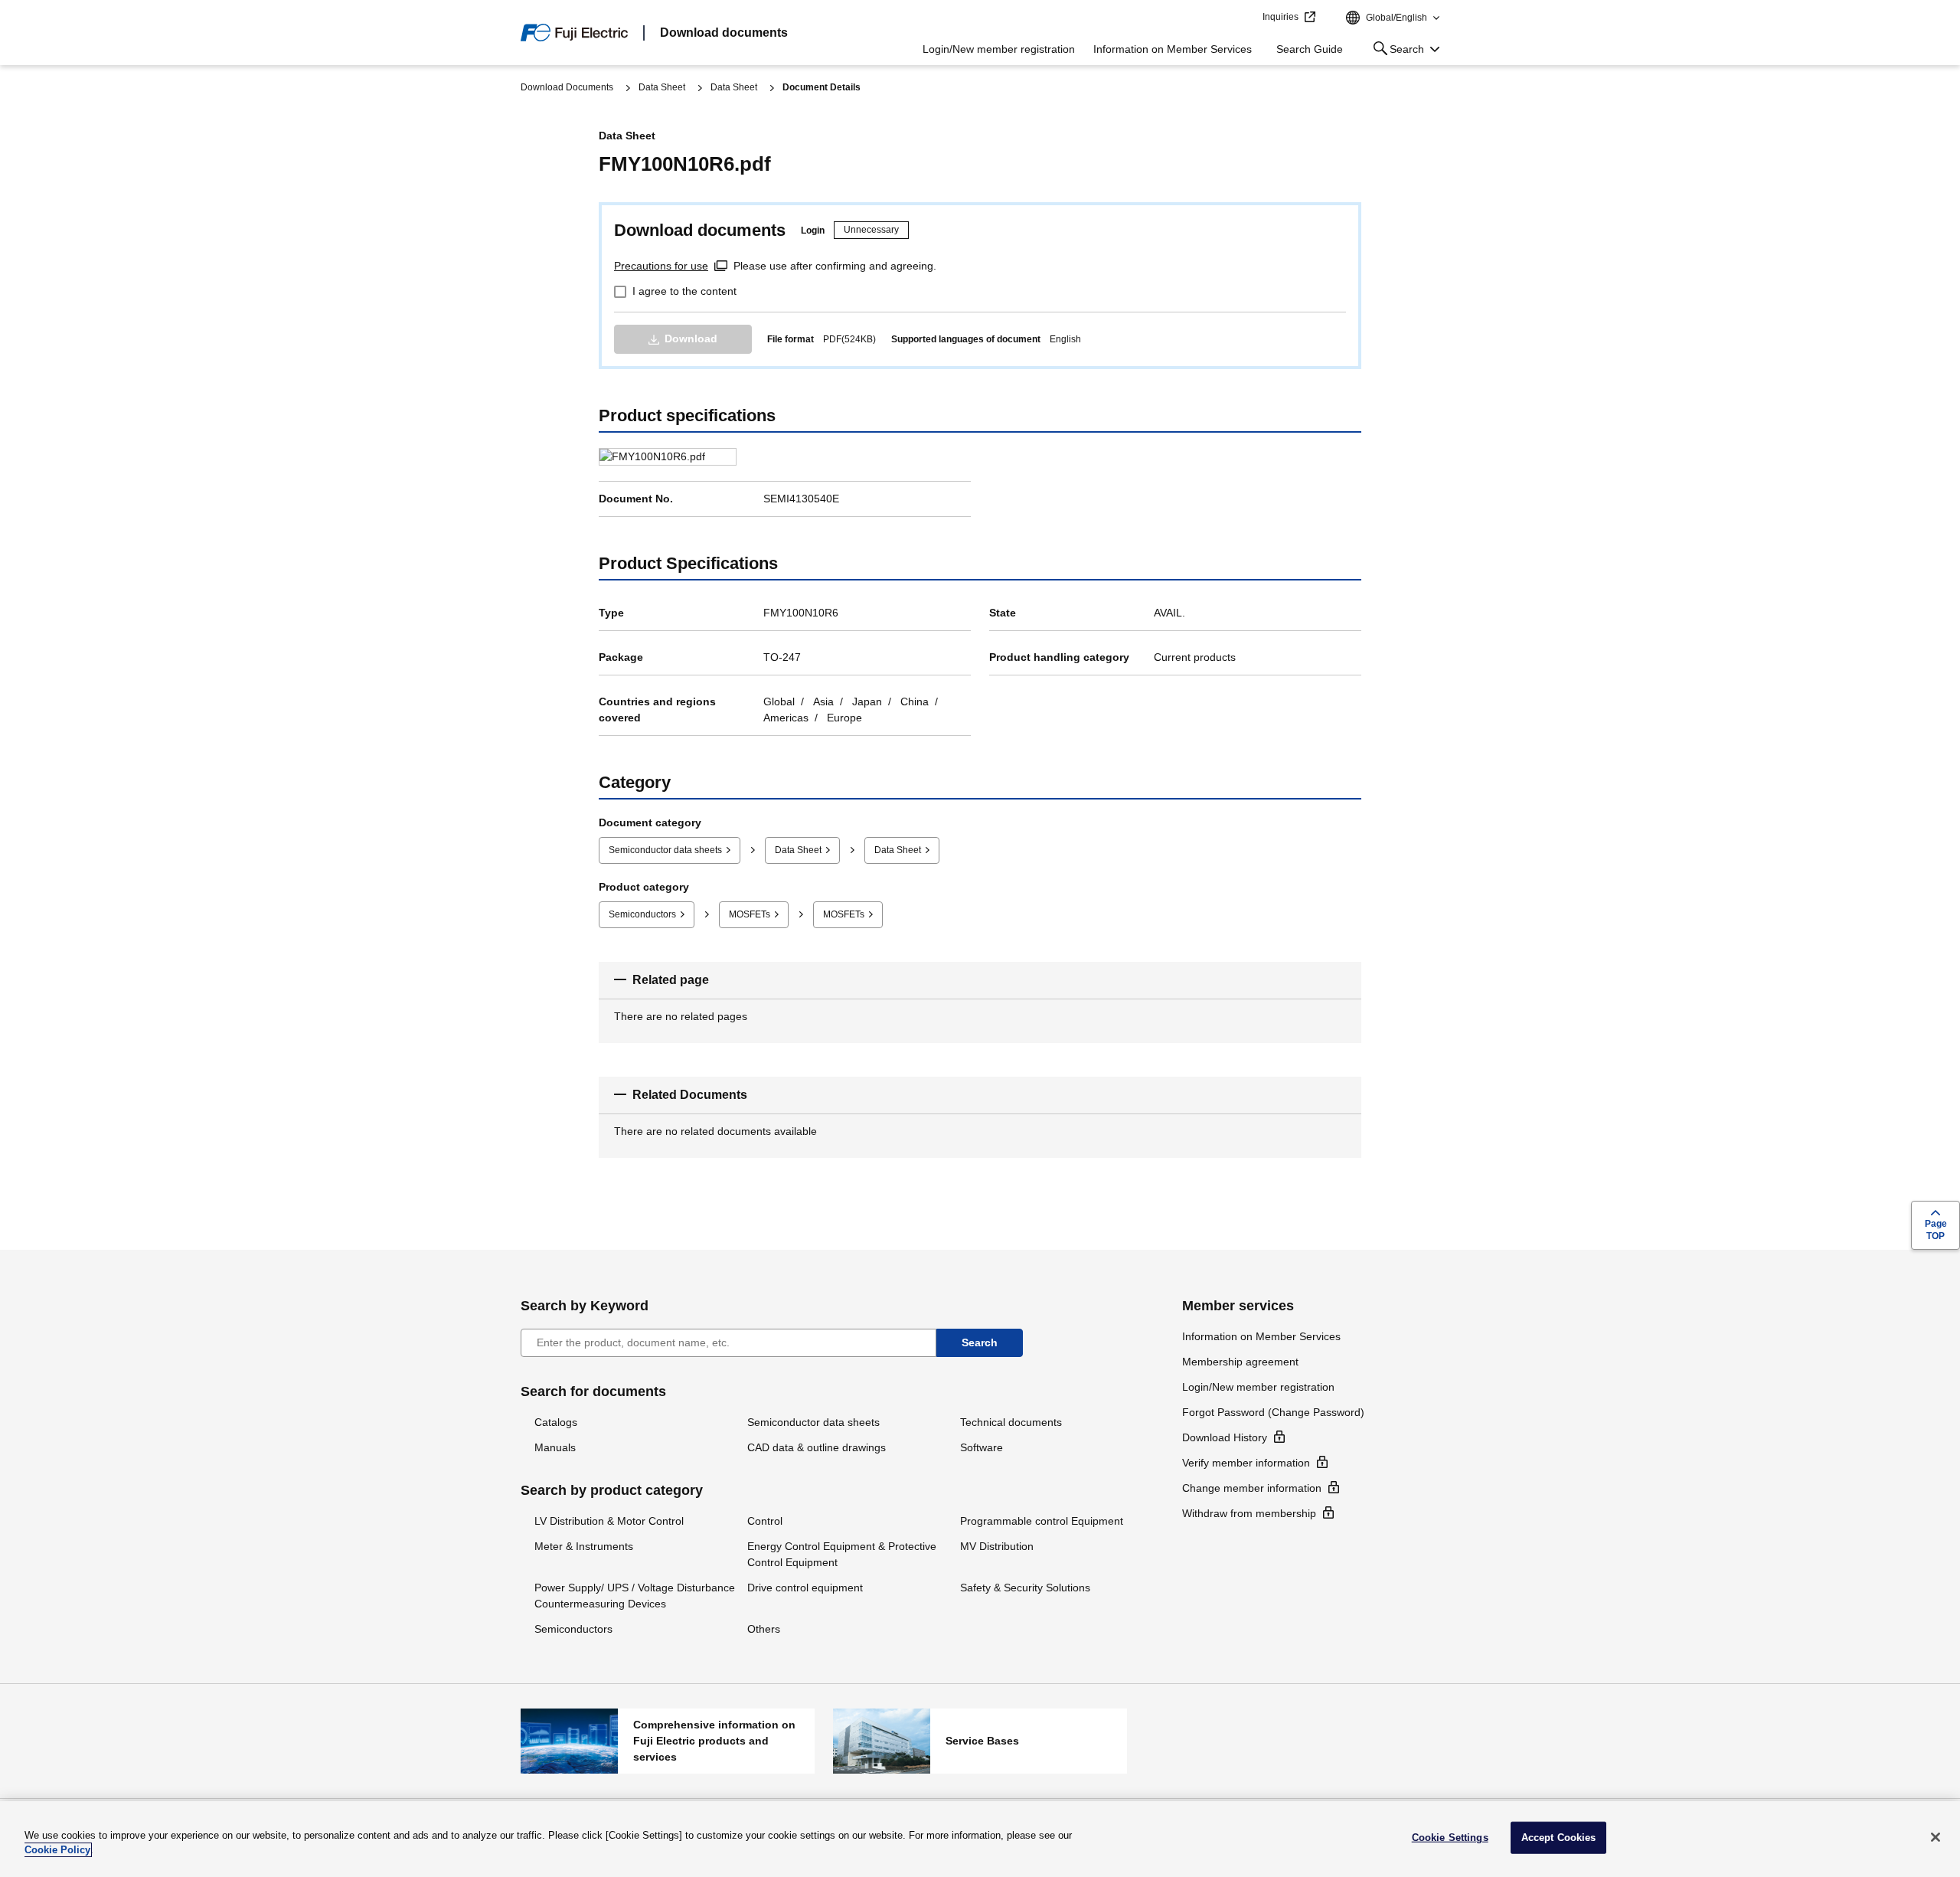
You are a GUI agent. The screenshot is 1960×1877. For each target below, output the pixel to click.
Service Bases (980, 1741)
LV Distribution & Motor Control (609, 1521)
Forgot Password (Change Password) (1273, 1412)
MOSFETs (750, 914)
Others (764, 1629)
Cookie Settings (1450, 1838)
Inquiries (1281, 17)
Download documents (724, 33)
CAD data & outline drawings (817, 1447)
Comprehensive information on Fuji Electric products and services (668, 1741)
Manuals (555, 1447)
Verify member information (1246, 1463)
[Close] (1935, 1837)
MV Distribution (997, 1546)
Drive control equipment (805, 1588)
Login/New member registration (999, 49)
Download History (1225, 1437)
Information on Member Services (1173, 49)
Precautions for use (661, 266)
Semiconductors (642, 914)
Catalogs (556, 1422)
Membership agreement (1240, 1362)
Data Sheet (662, 87)
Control (765, 1521)
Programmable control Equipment (1042, 1521)
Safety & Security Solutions (1025, 1588)
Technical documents (1011, 1422)
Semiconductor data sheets (665, 850)
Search (1396, 52)
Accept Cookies (1559, 1838)
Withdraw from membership (1249, 1513)
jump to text (1246, 18)
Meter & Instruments (584, 1546)
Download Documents (567, 87)
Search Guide (1310, 49)
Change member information (1252, 1488)
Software (982, 1447)
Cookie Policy (57, 1850)
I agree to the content (684, 291)
